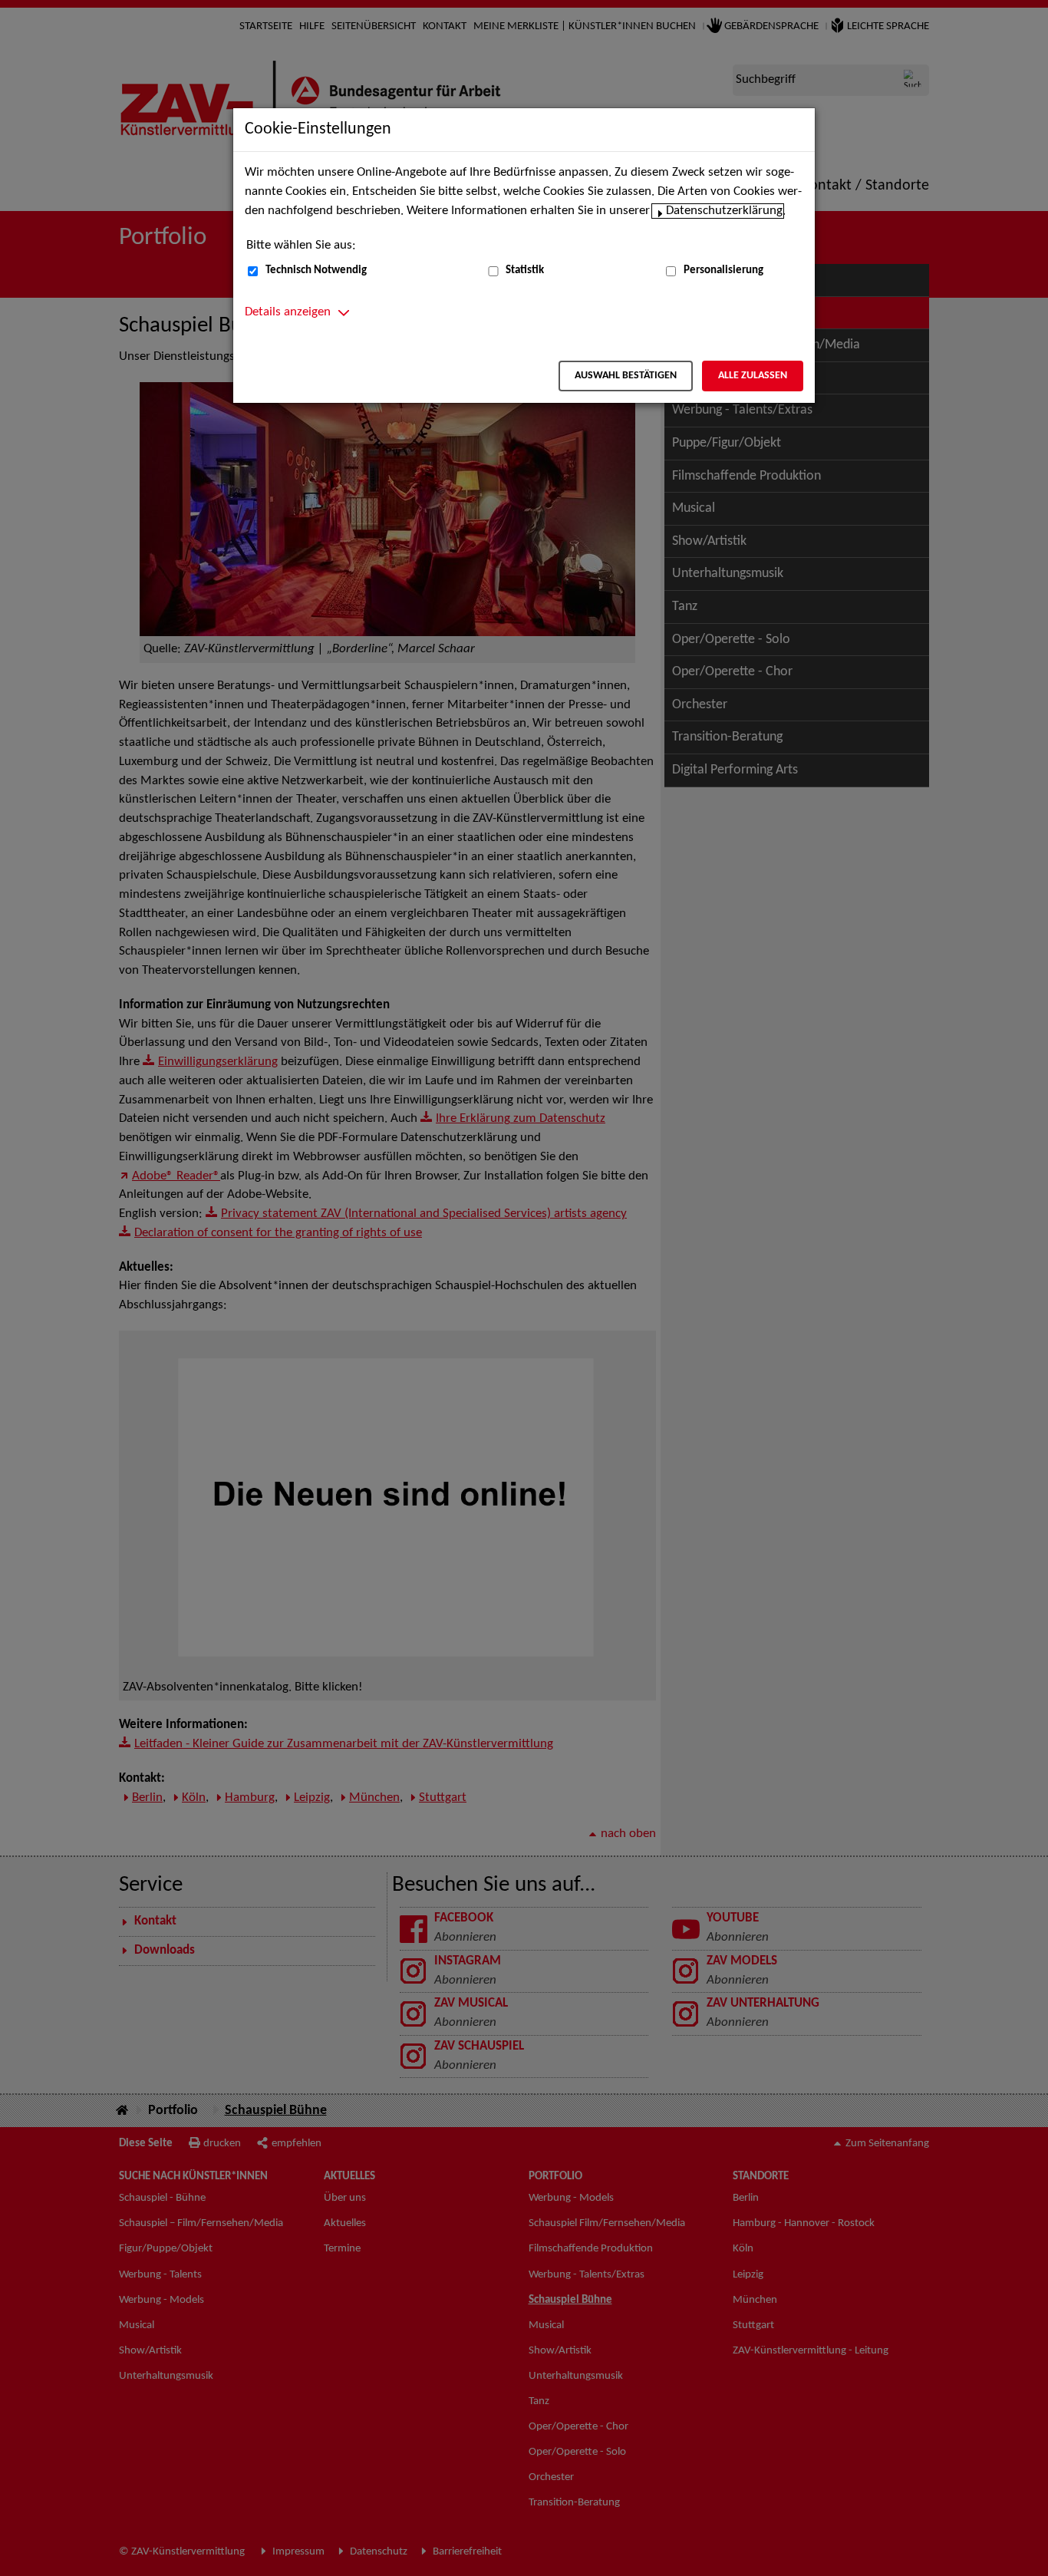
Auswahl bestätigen (626, 376)
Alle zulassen (753, 376)
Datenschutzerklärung (724, 211)
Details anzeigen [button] (288, 312)
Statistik (525, 270)
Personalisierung (723, 270)
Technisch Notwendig (316, 270)
